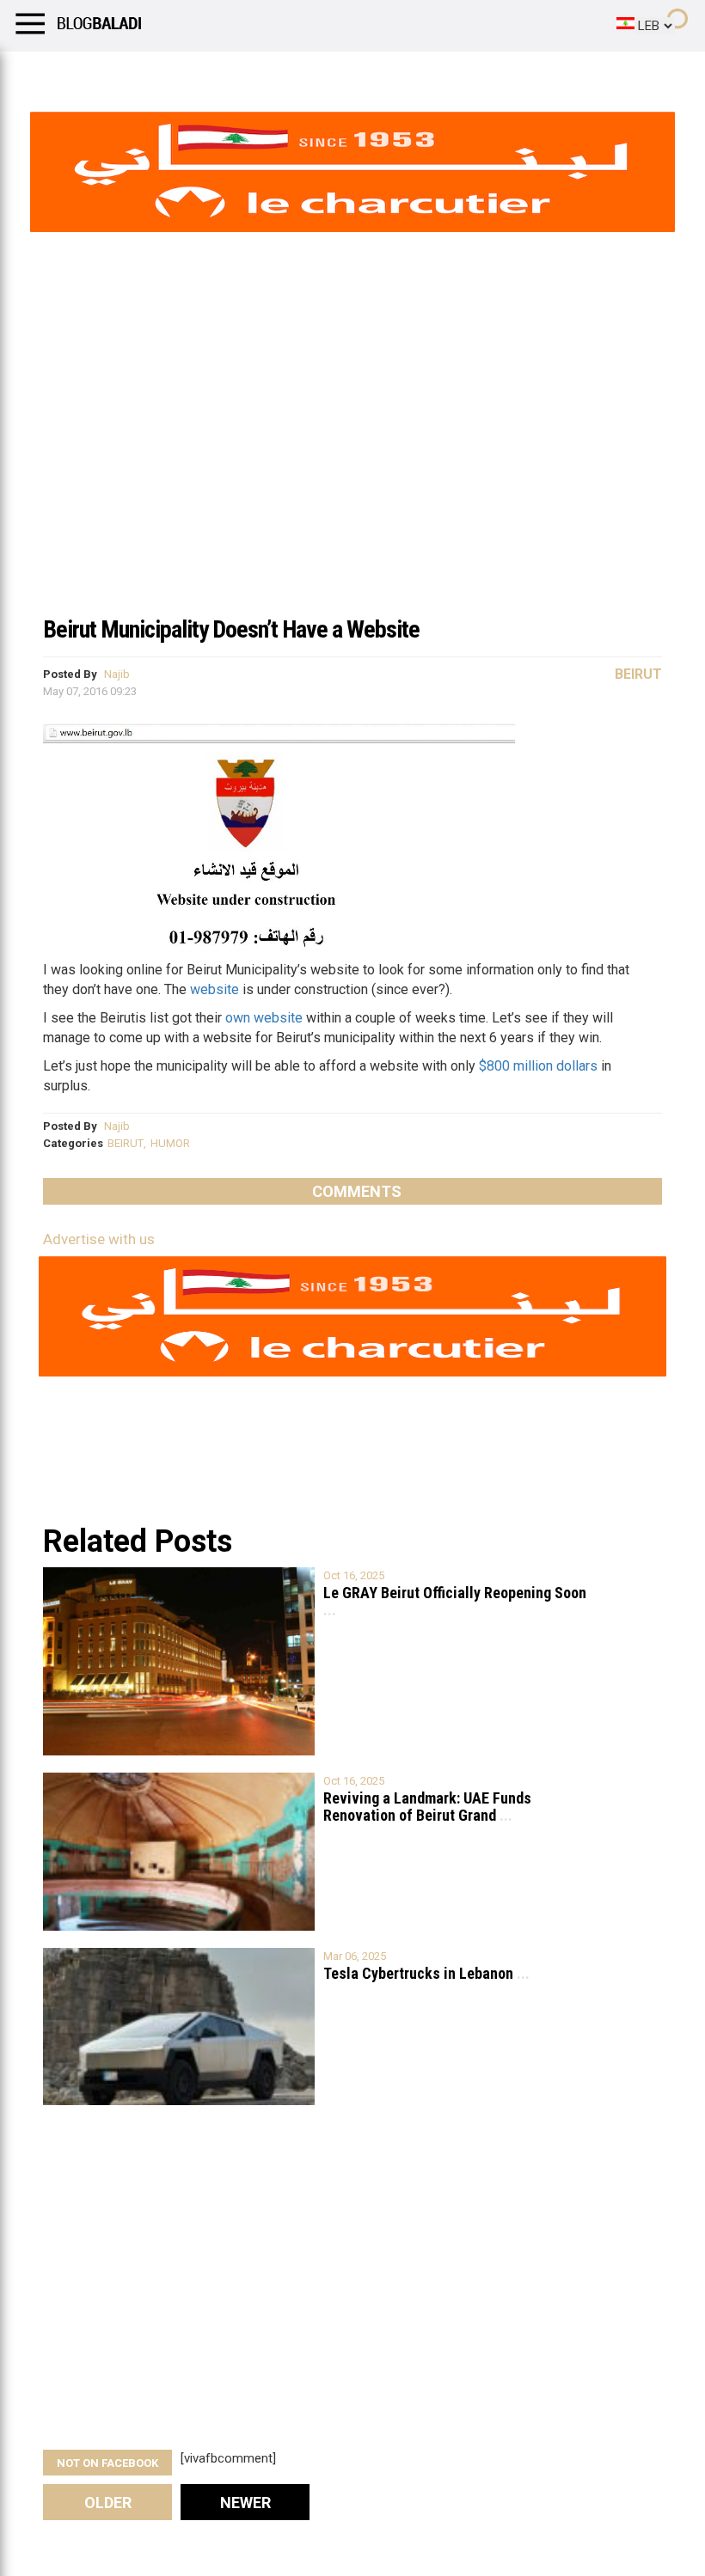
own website (264, 1018)
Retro (173, 73)
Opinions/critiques (337, 73)
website (215, 989)
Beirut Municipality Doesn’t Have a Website (231, 629)
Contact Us (455, 73)
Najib (117, 674)
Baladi (235, 73)
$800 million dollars (538, 1066)
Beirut (638, 674)
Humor (111, 73)
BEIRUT (126, 1143)
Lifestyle (39, 73)
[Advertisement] (352, 476)
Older (108, 2503)
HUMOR (170, 1143)
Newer (245, 2503)
